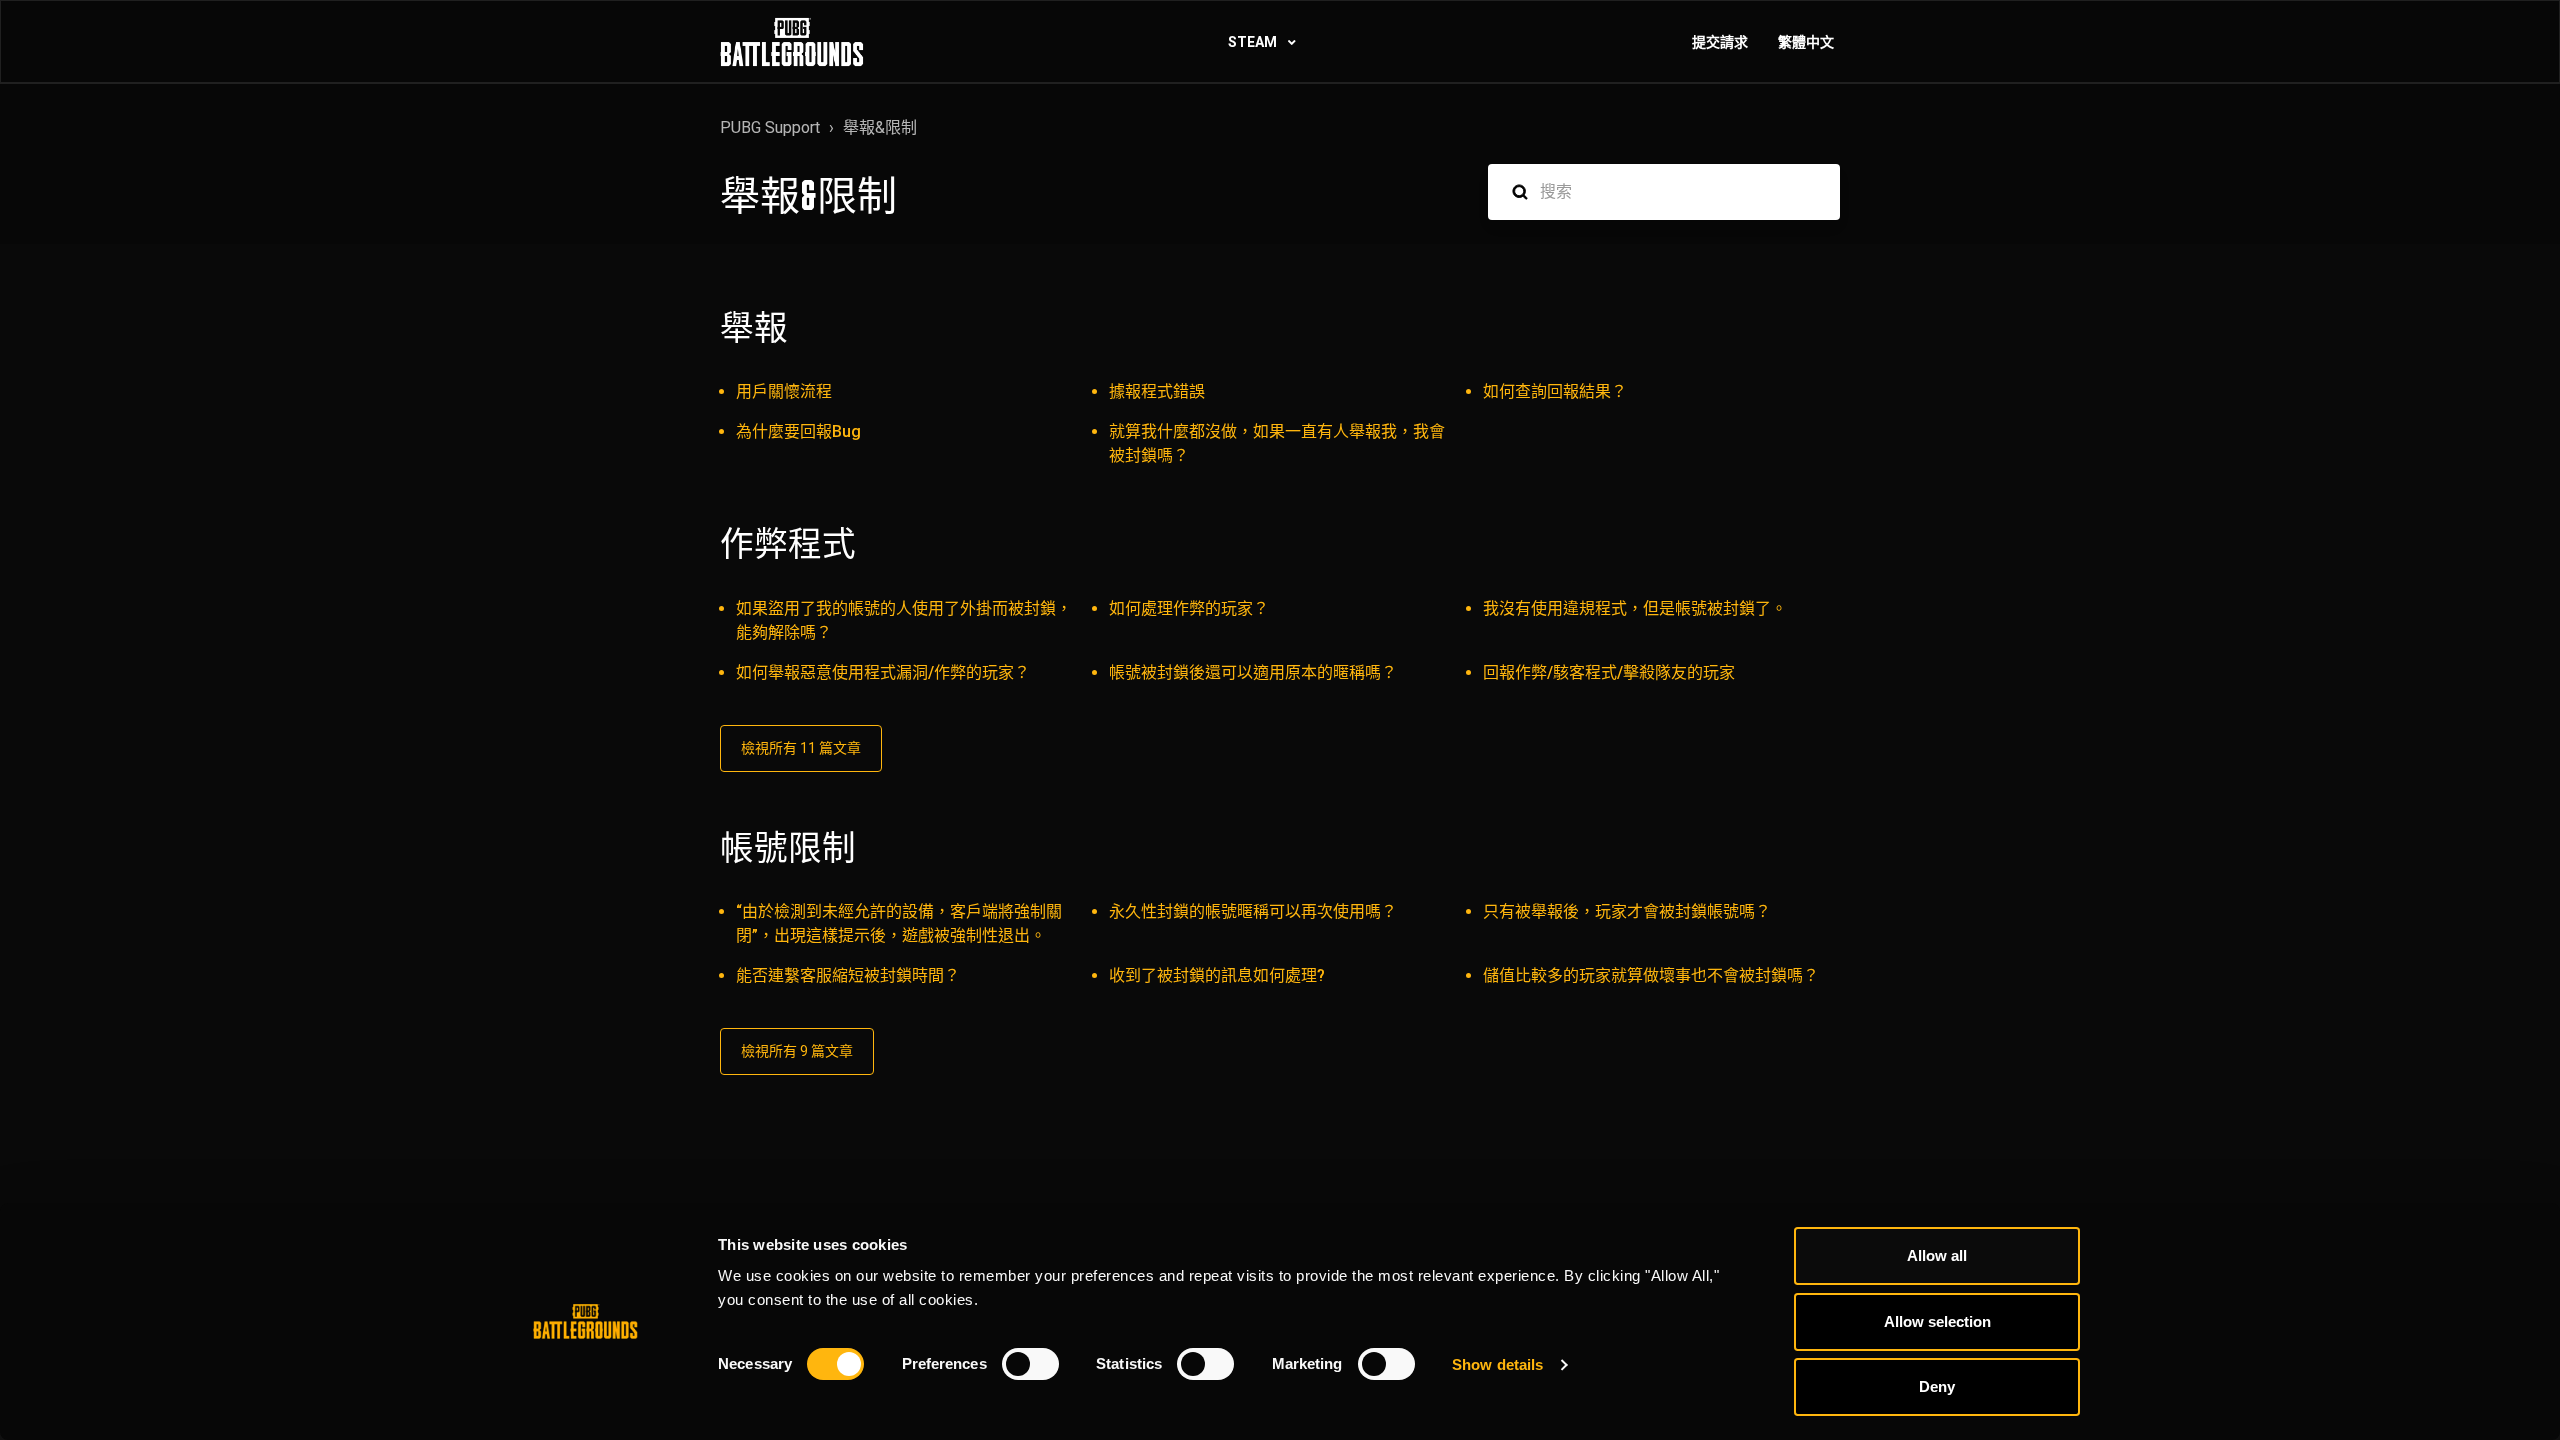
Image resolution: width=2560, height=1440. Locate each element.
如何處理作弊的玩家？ (1189, 608)
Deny (1937, 1386)
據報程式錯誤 (1157, 391)
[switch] (1030, 1364)
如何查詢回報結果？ (1555, 391)
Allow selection (1937, 1321)
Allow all (1937, 1255)
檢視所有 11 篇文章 (801, 748)
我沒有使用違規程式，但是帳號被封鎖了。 (1635, 608)
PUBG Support (770, 127)
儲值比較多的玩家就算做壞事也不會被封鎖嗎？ (1651, 975)
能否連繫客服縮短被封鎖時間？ (848, 975)
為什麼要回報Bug (798, 431)
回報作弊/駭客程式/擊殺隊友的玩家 (1609, 672)
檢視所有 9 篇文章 (797, 1051)
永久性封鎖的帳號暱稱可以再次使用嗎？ (1253, 911)
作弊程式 (788, 544)
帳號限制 (788, 848)
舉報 (754, 328)
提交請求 (1720, 42)
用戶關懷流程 (784, 391)
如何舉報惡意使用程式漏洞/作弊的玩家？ (883, 672)
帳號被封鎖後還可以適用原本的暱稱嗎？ (1253, 672)
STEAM (1254, 42)
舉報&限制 (880, 127)
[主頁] (792, 42)
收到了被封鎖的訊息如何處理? (1217, 975)
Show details (1497, 1364)
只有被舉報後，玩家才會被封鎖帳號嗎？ (1627, 911)
